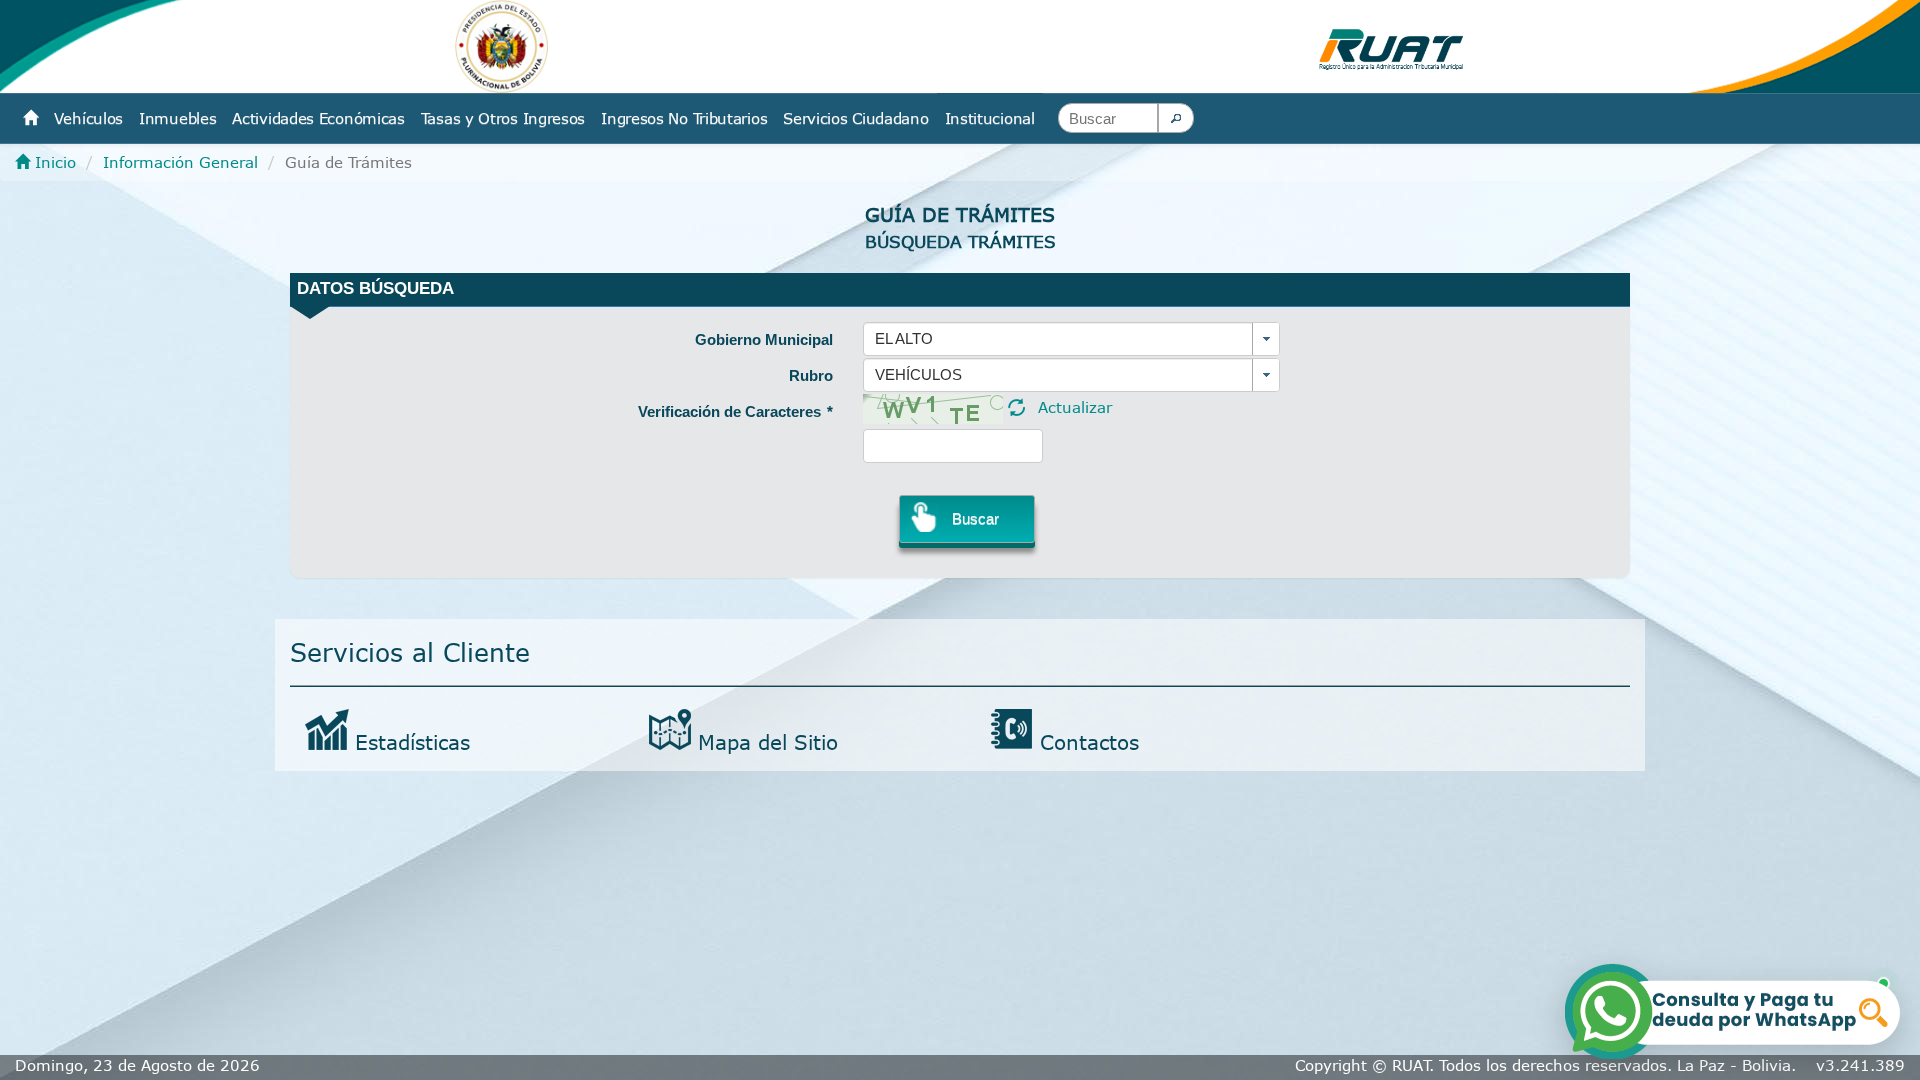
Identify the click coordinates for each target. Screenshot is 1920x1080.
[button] (1176, 118)
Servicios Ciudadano (855, 118)
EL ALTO (904, 338)
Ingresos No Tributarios (684, 118)
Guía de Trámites (960, 214)
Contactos (1089, 741)
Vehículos (88, 118)
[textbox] (1108, 118)
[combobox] (1071, 339)
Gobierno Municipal (764, 339)
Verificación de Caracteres (735, 411)
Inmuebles (177, 118)
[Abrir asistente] (1734, 1008)
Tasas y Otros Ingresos (503, 118)
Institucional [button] (990, 118)
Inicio (53, 162)
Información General (180, 162)
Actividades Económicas (318, 118)
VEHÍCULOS (918, 374)
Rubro (811, 375)
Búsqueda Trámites (960, 241)
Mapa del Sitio (768, 741)
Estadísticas (412, 741)
